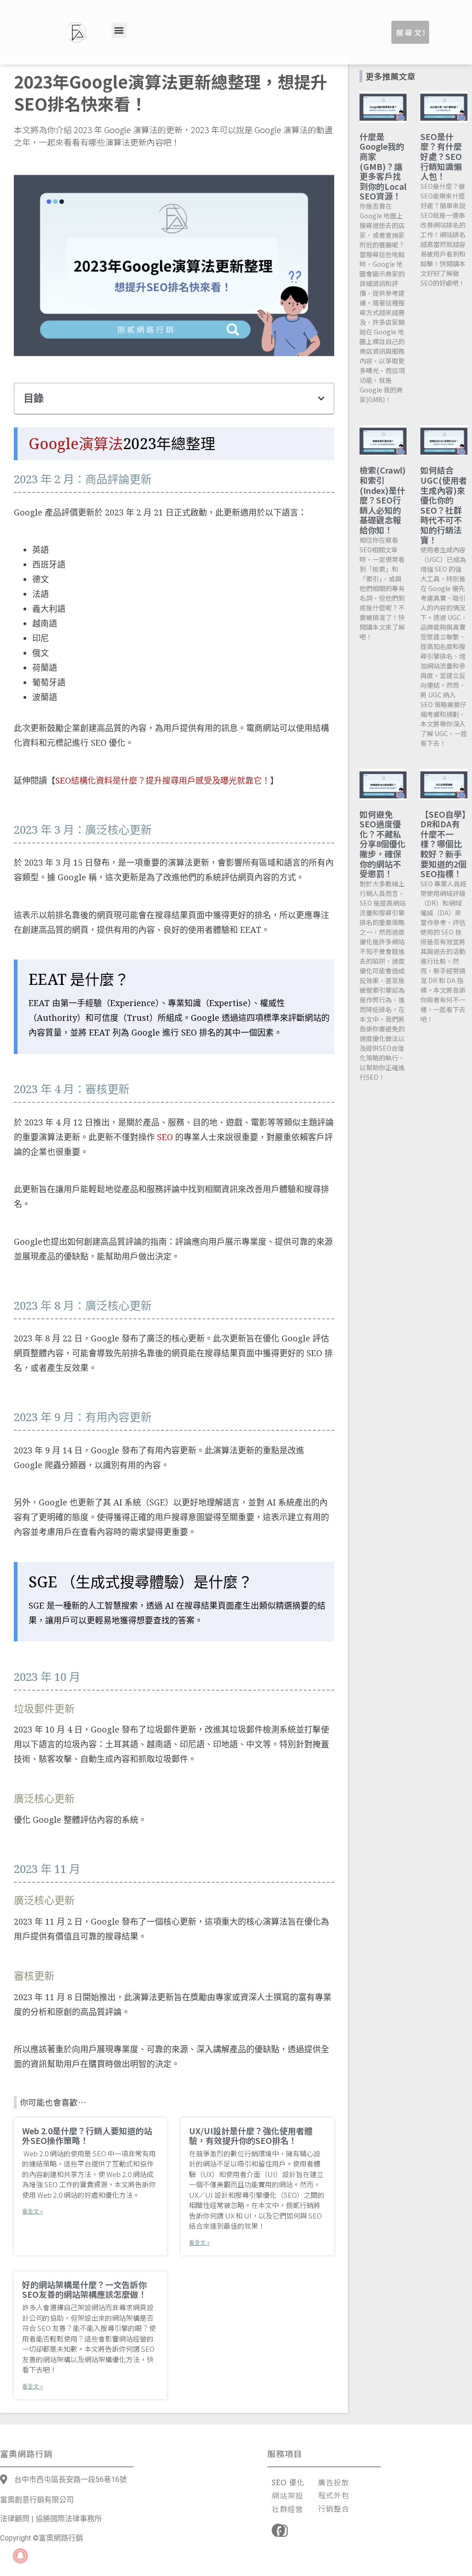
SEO (165, 1137)
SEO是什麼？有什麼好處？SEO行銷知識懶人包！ (441, 156)
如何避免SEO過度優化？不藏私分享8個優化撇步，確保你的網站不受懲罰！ (383, 844)
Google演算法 (76, 443)
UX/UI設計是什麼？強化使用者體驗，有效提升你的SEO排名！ (251, 2136)
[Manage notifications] (20, 2556)
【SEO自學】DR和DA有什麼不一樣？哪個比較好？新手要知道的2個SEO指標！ (443, 844)
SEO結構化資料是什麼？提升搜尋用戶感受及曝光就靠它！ (163, 780)
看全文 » (32, 2211)
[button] (119, 30)
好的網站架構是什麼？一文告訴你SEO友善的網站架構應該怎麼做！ (84, 2289)
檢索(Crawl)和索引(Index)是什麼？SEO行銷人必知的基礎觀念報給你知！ (383, 500)
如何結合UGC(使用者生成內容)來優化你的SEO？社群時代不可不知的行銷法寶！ (444, 505)
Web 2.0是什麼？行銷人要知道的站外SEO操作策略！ (87, 2136)
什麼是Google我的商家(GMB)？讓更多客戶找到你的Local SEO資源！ (383, 166)
